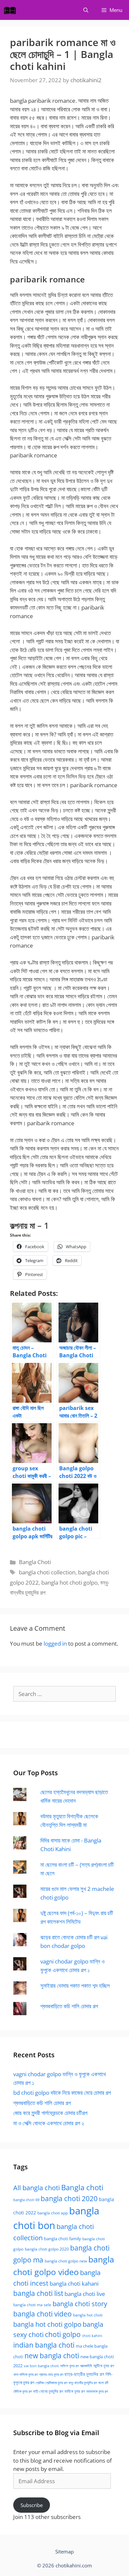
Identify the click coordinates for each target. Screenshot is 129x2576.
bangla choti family (63, 2239)
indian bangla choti (44, 2345)
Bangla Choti (35, 1562)
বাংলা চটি (103, 2383)
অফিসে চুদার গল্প (69, 2366)
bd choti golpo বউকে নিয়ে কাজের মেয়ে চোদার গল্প (62, 2093)
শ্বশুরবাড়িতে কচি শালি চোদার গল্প (69, 2006)
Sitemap (64, 2551)
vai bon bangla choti (41, 2366)
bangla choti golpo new (66, 2261)
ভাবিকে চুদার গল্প (75, 2391)
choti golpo (63, 2334)
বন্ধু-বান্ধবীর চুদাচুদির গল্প (83, 2383)
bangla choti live (85, 2294)
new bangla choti (52, 2355)
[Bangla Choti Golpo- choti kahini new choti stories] (12, 10)
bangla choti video (43, 2314)
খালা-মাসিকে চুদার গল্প (25, 2374)
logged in (55, 1643)
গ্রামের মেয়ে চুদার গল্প (51, 2374)
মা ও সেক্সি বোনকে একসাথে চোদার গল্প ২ (49, 2123)
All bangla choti (37, 2188)
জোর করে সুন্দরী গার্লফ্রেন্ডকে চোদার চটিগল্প (50, 2113)
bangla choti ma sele (32, 2305)
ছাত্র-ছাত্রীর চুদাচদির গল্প (84, 2374)
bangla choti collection (47, 1572)
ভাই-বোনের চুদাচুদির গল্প (48, 2391)
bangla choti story (80, 2304)
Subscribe (32, 2505)
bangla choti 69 (26, 2200)
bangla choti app (53, 2213)
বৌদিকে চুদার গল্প (22, 2391)
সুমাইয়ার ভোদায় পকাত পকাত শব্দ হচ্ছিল (75, 1986)
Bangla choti (82, 2187)
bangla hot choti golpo (69, 1582)
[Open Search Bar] (86, 10)
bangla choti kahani (74, 2283)
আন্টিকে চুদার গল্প (104, 2366)
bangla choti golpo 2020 (47, 2249)
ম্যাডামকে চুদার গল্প (97, 2391)
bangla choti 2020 (69, 2198)
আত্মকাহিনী (86, 2366)
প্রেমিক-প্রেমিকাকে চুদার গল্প (51, 2383)
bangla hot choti (88, 2315)
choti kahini (92, 2336)
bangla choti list (38, 2293)
